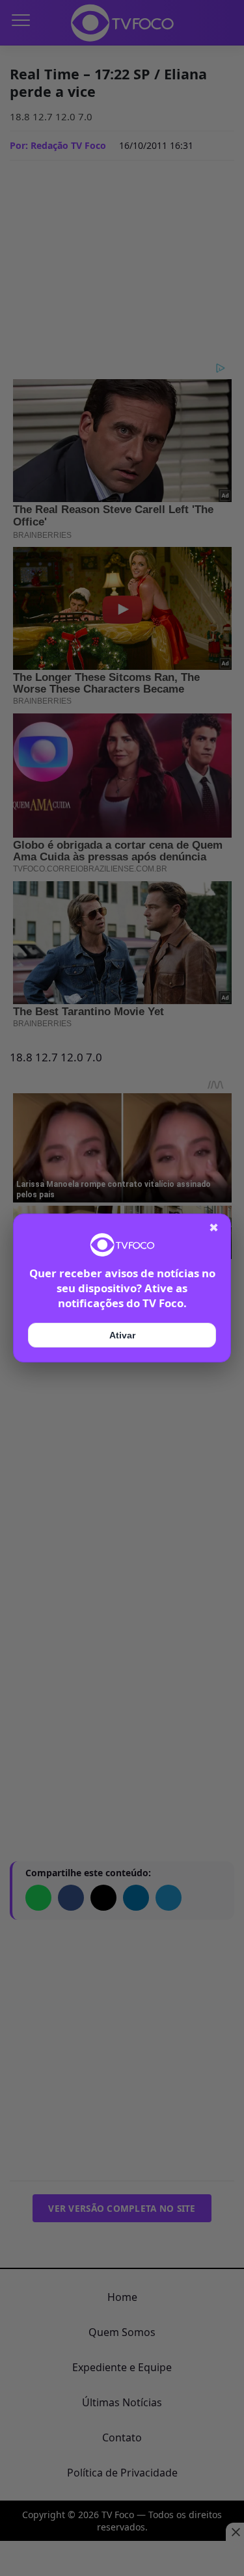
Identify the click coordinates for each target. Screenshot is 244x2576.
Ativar (122, 1335)
